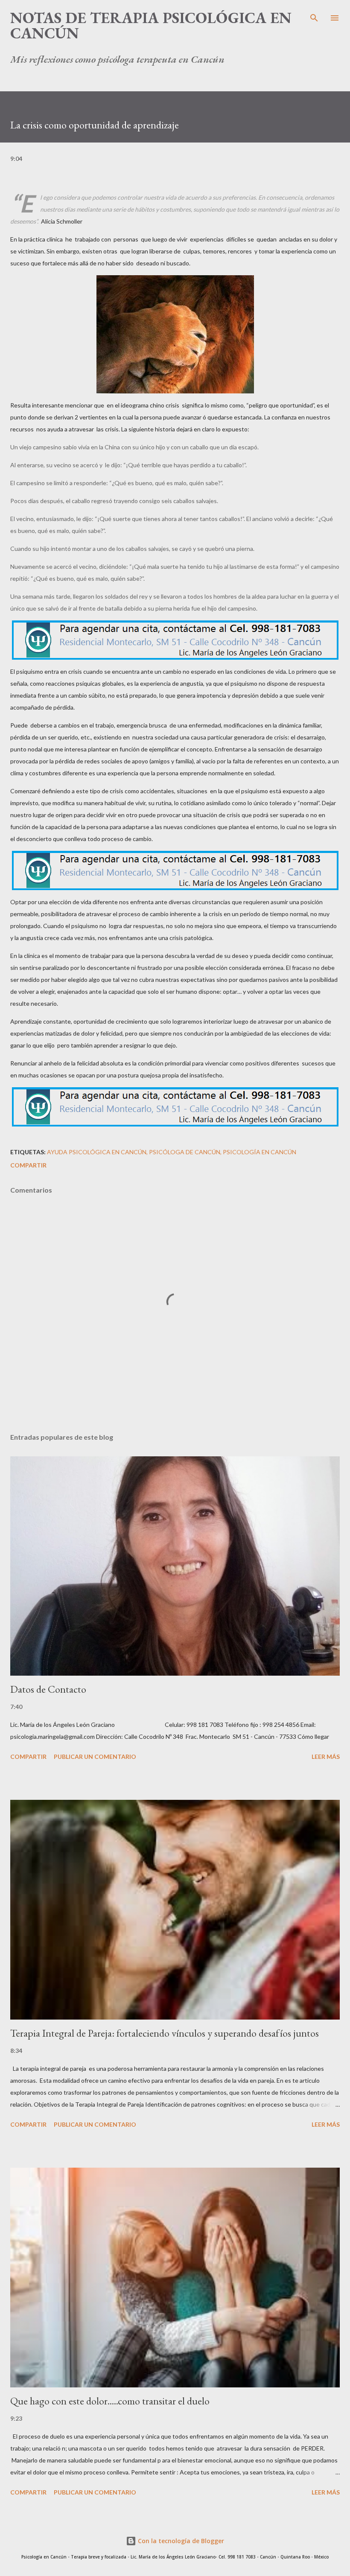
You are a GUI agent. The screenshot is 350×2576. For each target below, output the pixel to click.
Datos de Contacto (48, 1689)
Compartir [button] (28, 1165)
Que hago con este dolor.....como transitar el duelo (110, 2401)
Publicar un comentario (95, 1757)
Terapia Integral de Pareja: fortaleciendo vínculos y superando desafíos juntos (165, 2033)
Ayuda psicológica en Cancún (97, 1152)
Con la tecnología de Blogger (180, 2541)
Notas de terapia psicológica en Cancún (151, 25)
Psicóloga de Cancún (185, 1152)
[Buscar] (314, 15)
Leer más (326, 1757)
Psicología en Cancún (260, 1152)
